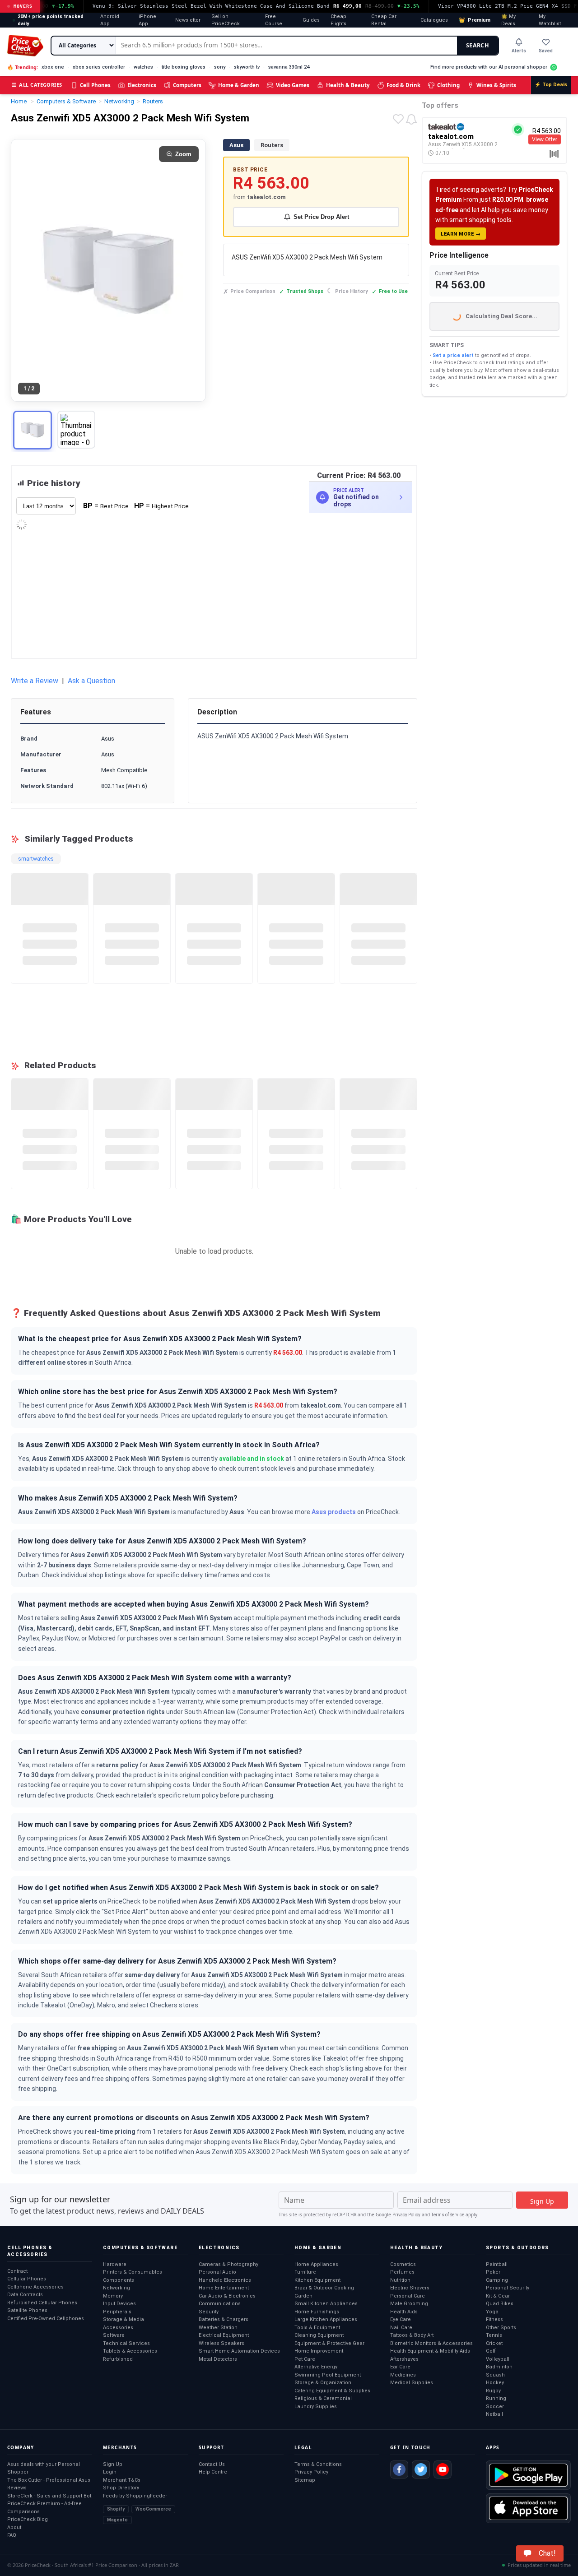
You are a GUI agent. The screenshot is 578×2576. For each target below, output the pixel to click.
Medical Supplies (412, 2383)
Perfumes (402, 2272)
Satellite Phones (27, 2310)
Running (496, 2398)
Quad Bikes (500, 2304)
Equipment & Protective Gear (329, 2343)
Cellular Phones (27, 2279)
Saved (546, 51)
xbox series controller (99, 67)
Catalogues (434, 20)
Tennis (494, 2335)
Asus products (334, 1512)
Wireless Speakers (221, 2343)
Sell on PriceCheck (226, 20)
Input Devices (119, 2304)
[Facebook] (399, 2469)
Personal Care (408, 2296)
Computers (187, 85)
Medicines (403, 2375)
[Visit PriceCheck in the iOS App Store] (528, 2508)
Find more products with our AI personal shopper (489, 67)
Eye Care (401, 2319)
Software (114, 2335)
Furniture (305, 2272)
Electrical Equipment (224, 2335)
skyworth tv (247, 67)
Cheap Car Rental (384, 20)
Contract (17, 2271)
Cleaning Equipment (319, 2335)
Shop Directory (121, 2488)
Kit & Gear (498, 2296)
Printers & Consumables (133, 2272)
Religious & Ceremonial (323, 2398)
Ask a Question (91, 681)
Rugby (493, 2391)
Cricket (494, 2343)
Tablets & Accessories (130, 2351)
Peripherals (117, 2312)
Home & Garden (239, 85)
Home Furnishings (317, 2312)
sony (220, 67)
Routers (272, 145)
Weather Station (218, 2328)
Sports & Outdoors (517, 2248)
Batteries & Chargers (224, 2319)
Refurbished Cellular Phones (42, 2303)
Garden (303, 2296)
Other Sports (501, 2328)
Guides (311, 20)
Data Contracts (25, 2295)
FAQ (12, 2535)
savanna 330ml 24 (289, 67)
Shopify (116, 2509)
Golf (491, 2351)
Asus (236, 145)
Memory (113, 2296)
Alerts (519, 51)
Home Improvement (319, 2351)
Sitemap (305, 2480)
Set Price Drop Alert (321, 217)
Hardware (115, 2264)
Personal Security (508, 2288)
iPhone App (147, 20)
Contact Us (212, 2464)
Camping (497, 2280)
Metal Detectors (218, 2359)
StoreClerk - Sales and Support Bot (49, 2496)
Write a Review (35, 681)
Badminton (499, 2367)
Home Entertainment (224, 2288)
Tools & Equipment (317, 2328)
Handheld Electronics (225, 2280)
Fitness (494, 2319)
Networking (117, 2288)
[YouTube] (443, 2469)
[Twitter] (421, 2469)
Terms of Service (448, 2215)
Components (119, 2280)
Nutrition (400, 2280)
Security (209, 2312)
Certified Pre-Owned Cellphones (46, 2319)
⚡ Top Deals (551, 85)
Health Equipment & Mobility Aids (430, 2351)
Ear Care (400, 2367)
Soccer (495, 2407)
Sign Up (113, 2464)
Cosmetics (403, 2264)
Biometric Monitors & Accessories (431, 2343)
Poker (493, 2272)
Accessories (118, 2328)
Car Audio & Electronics (227, 2296)
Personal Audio (217, 2272)
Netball (494, 2414)
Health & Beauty (348, 85)
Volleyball (498, 2359)
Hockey (495, 2383)
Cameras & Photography (228, 2264)
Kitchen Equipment (317, 2280)
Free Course (274, 20)
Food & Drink (403, 85)
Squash (495, 2375)
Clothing (448, 85)
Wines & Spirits (496, 85)
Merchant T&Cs (122, 2480)
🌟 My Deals (508, 20)
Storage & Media (124, 2319)
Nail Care (401, 2328)
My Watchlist (550, 20)
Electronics (142, 85)
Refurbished (118, 2359)
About (14, 2527)
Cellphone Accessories (35, 2287)
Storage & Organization (323, 2383)
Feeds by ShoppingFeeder (135, 2496)
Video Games (293, 85)
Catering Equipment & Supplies (332, 2391)
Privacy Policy (406, 2215)
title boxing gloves (184, 67)
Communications (220, 2304)
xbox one (53, 67)
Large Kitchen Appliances (326, 2319)
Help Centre (213, 2472)
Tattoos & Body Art (412, 2335)
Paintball (497, 2264)
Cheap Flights (338, 20)
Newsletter (188, 20)
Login (110, 2472)
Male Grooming (409, 2304)
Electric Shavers (410, 2288)
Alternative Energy (316, 2367)
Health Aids (404, 2312)
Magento (117, 2520)
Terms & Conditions (318, 2464)
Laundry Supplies (316, 2407)
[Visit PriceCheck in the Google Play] (528, 2475)
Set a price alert (453, 355)
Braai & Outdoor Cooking (324, 2288)
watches (143, 67)
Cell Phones (95, 85)
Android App (110, 20)
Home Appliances (316, 2264)
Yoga (492, 2312)
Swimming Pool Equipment (328, 2375)
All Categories (37, 85)
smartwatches (36, 859)
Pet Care (305, 2359)
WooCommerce (153, 2509)
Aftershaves (404, 2359)
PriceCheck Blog (28, 2519)
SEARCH (478, 45)
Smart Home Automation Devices (239, 2351)
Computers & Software (140, 2248)
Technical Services (126, 2343)
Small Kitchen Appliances (326, 2304)
